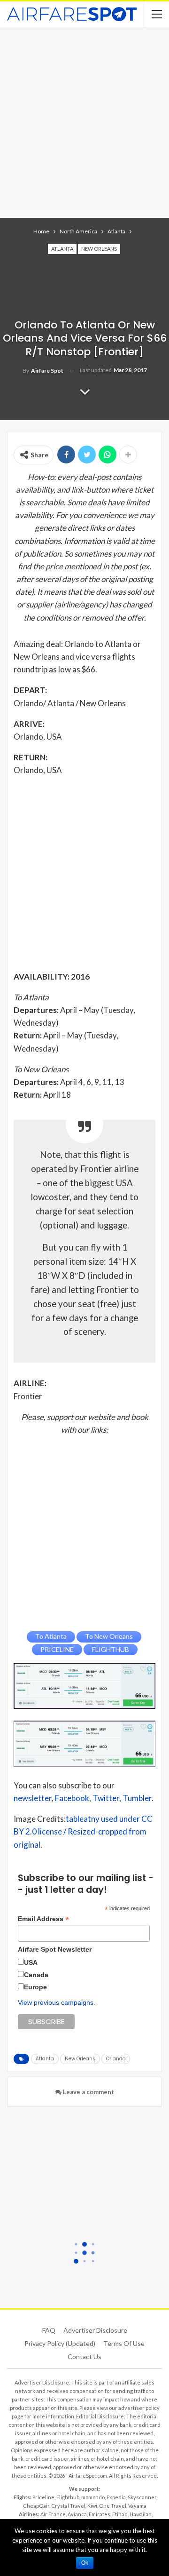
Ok (85, 2563)
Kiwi (92, 2506)
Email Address (43, 1919)
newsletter (33, 1798)
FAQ (49, 2330)
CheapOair (36, 2506)
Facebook (72, 1798)
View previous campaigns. (57, 2002)
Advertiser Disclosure (95, 2330)
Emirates (100, 2514)
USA (31, 1962)
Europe (35, 1987)
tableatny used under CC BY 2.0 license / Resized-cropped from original (83, 1831)
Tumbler (137, 1798)
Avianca (77, 2514)
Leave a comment (88, 2092)
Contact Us (84, 2357)
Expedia (116, 2497)
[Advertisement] (84, 121)
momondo (93, 2497)
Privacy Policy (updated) (60, 2343)
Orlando (116, 2059)
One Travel (113, 2506)
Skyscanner (142, 2497)
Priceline (43, 2497)
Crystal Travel (68, 2506)
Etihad (120, 2514)
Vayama (137, 2506)
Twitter (106, 1798)
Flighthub (68, 2497)
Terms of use (124, 2343)
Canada (36, 1975)
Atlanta (62, 249)
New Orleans (99, 249)
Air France (53, 2514)
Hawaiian (141, 2514)
